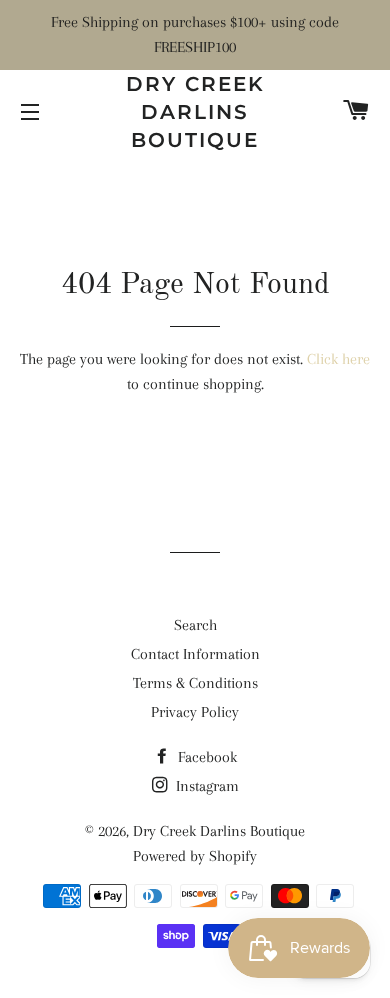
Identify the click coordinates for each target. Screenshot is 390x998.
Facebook (205, 757)
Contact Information (195, 654)
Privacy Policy (195, 712)
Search (195, 625)
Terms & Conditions (195, 683)
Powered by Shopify (195, 856)
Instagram (205, 786)
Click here (338, 359)
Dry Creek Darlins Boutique (195, 112)
